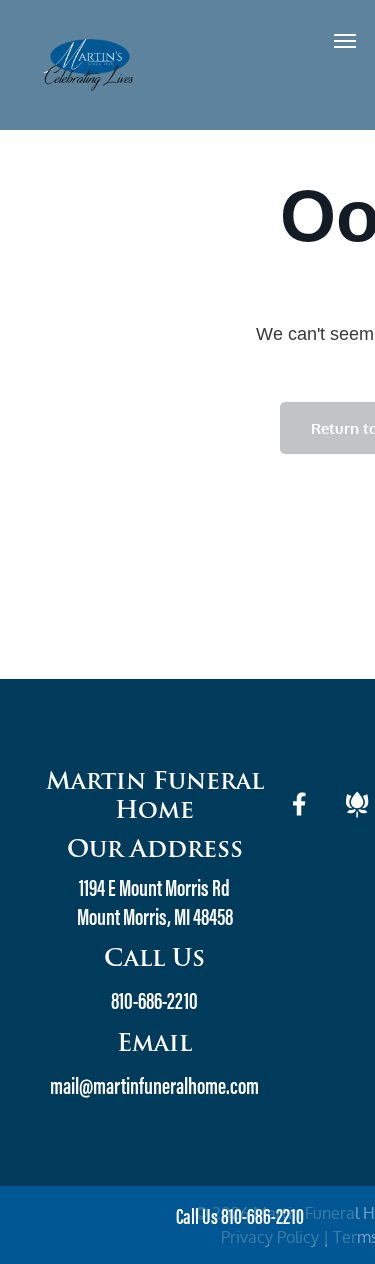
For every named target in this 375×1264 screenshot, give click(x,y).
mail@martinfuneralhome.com (154, 1088)
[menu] (345, 41)
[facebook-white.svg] (300, 817)
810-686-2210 (154, 1003)
